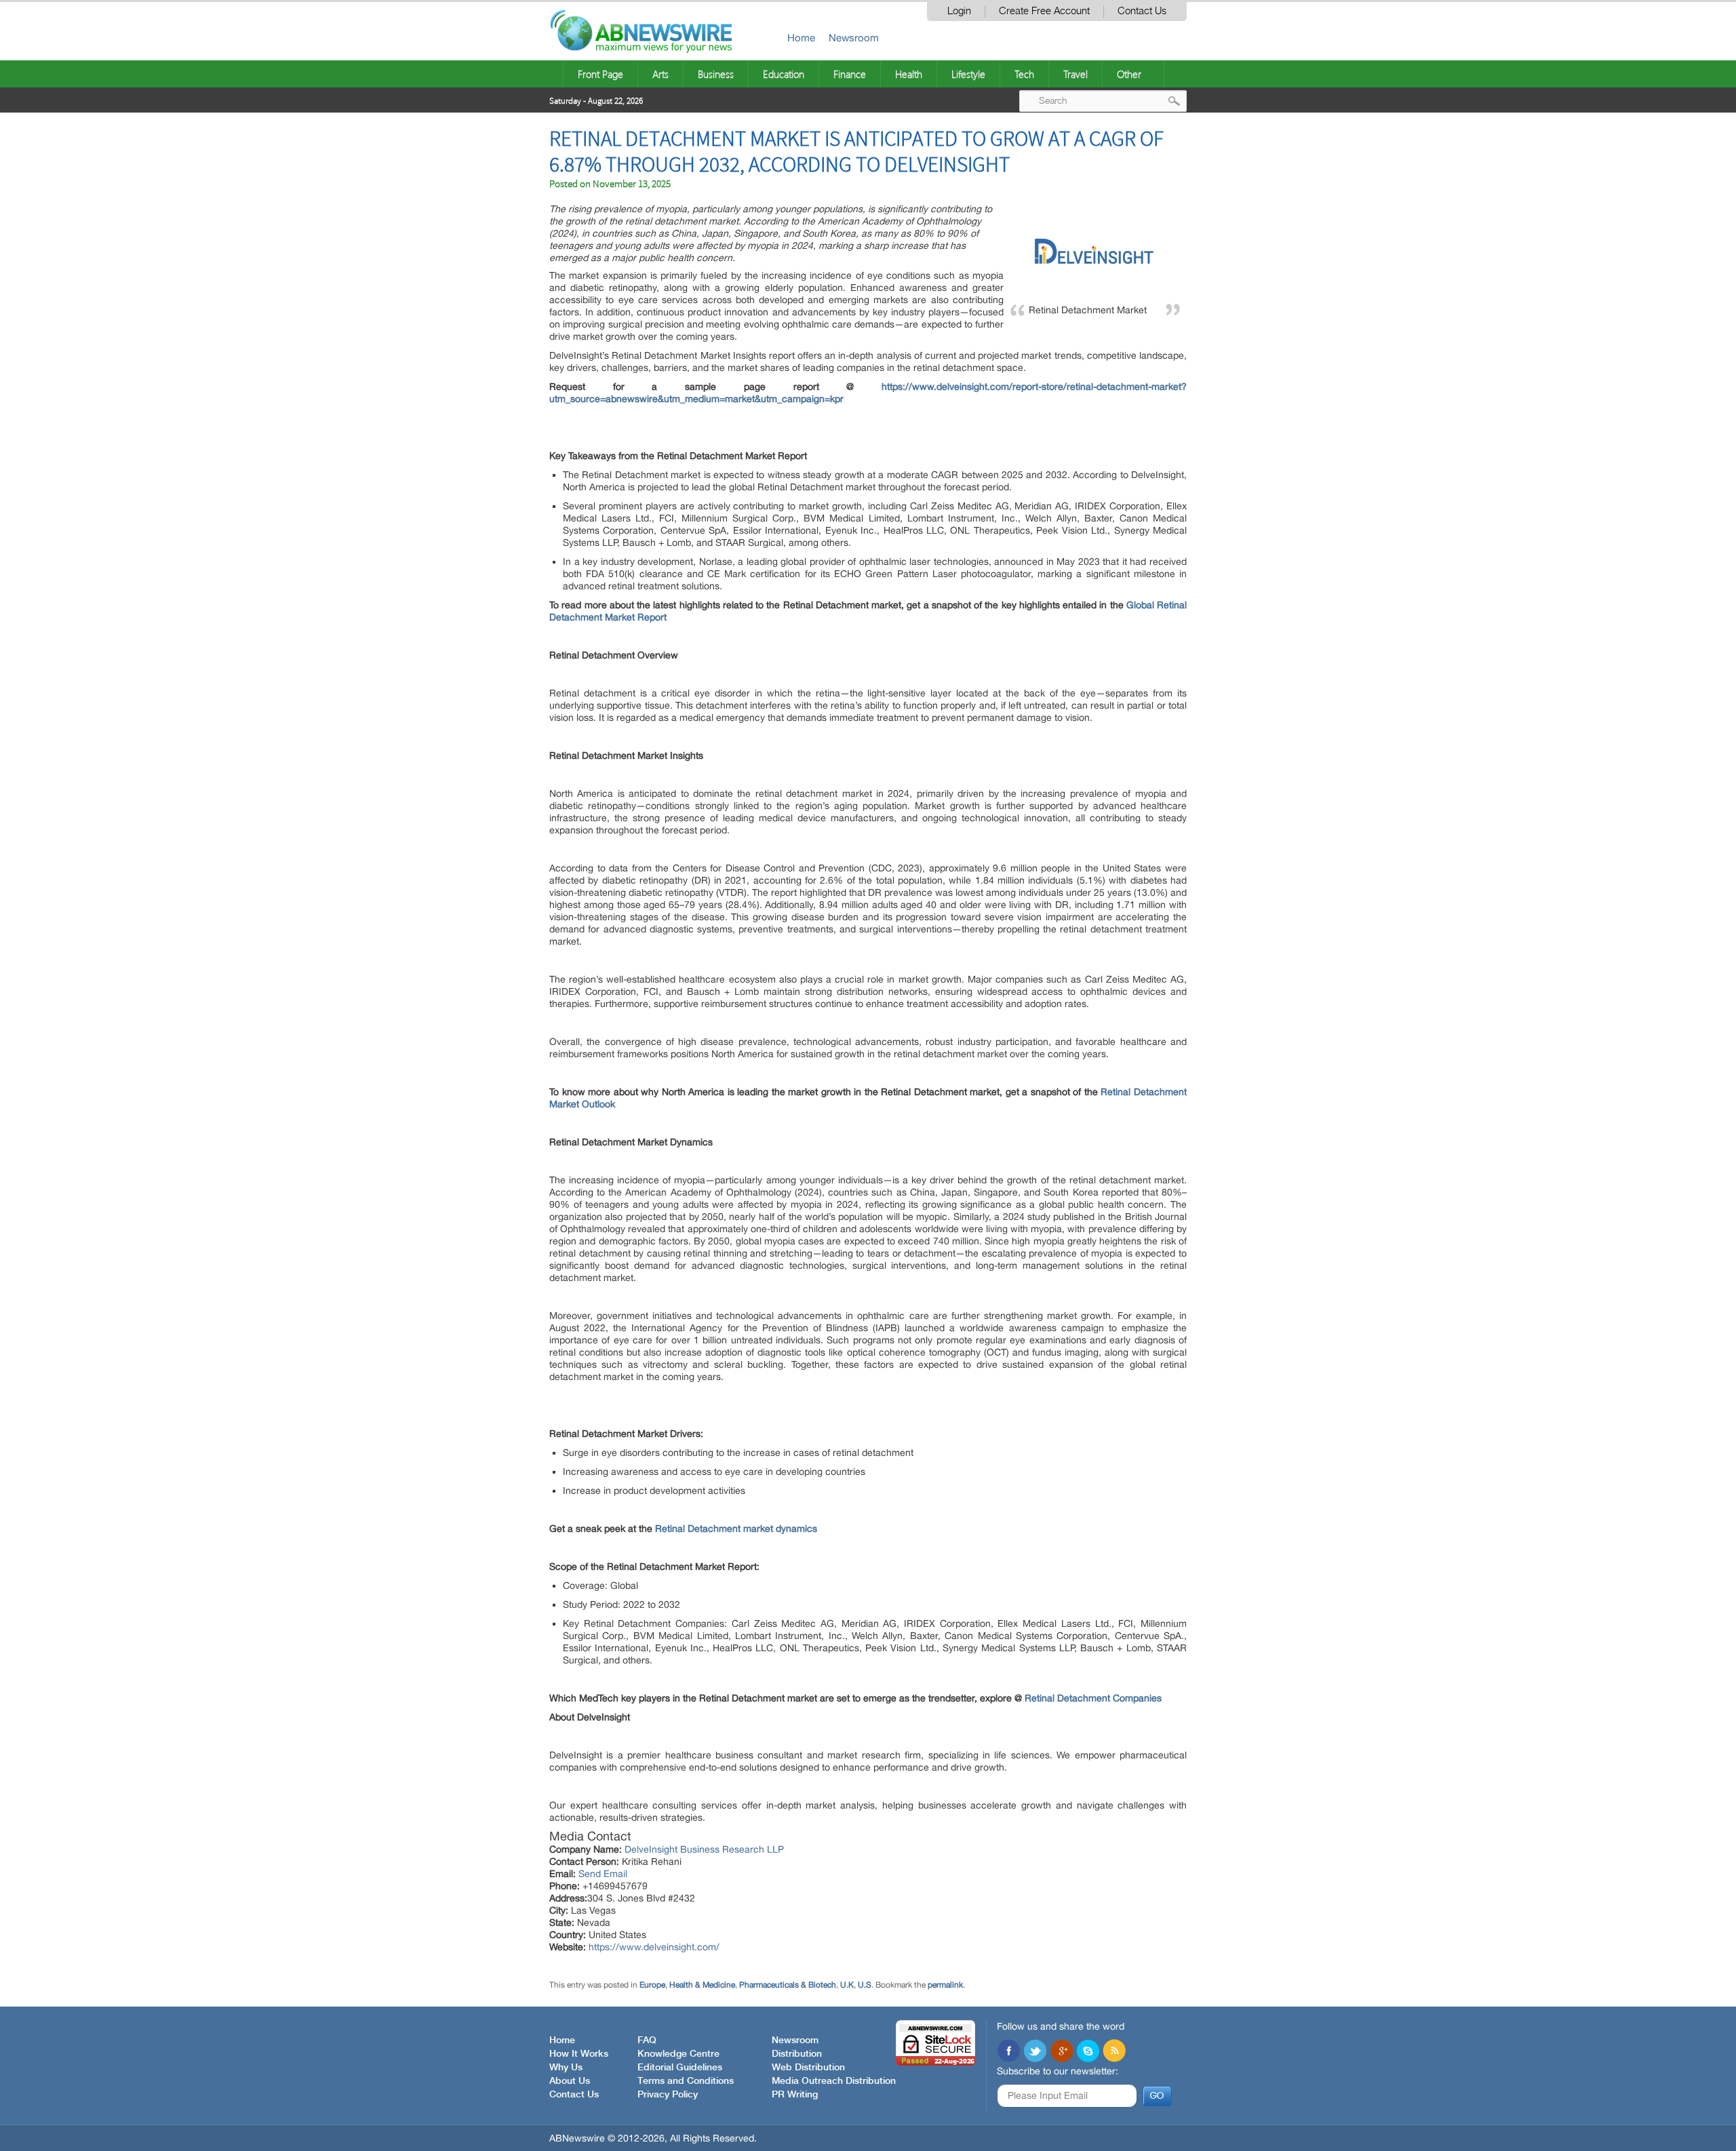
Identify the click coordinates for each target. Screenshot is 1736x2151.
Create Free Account (1044, 11)
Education (784, 74)
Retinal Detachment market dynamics (736, 1528)
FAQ (647, 2040)
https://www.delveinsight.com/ (654, 1947)
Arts (660, 74)
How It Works (579, 2054)
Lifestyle (968, 74)
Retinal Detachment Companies (1093, 1698)
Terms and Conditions (686, 2081)
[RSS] (1114, 2052)
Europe (652, 1985)
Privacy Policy (668, 2095)
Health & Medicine (702, 1985)
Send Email (603, 1874)
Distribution (797, 2054)
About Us (570, 2081)
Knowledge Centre (678, 2054)
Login (959, 11)
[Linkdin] (1061, 2052)
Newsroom (854, 38)
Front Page (600, 74)
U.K (847, 1985)
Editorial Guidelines (680, 2068)
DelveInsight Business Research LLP (704, 1849)
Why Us (566, 2068)
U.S (865, 1985)
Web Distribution (808, 2068)
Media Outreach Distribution (834, 2081)
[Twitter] (1035, 2052)
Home (801, 38)
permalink (945, 1985)
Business (716, 74)
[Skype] (1088, 2052)
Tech (1024, 74)
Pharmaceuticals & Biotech (788, 1985)
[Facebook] (1008, 2052)
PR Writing (795, 2095)
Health (909, 74)
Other (1129, 74)
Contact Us (1142, 11)
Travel (1076, 74)
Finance (850, 74)
